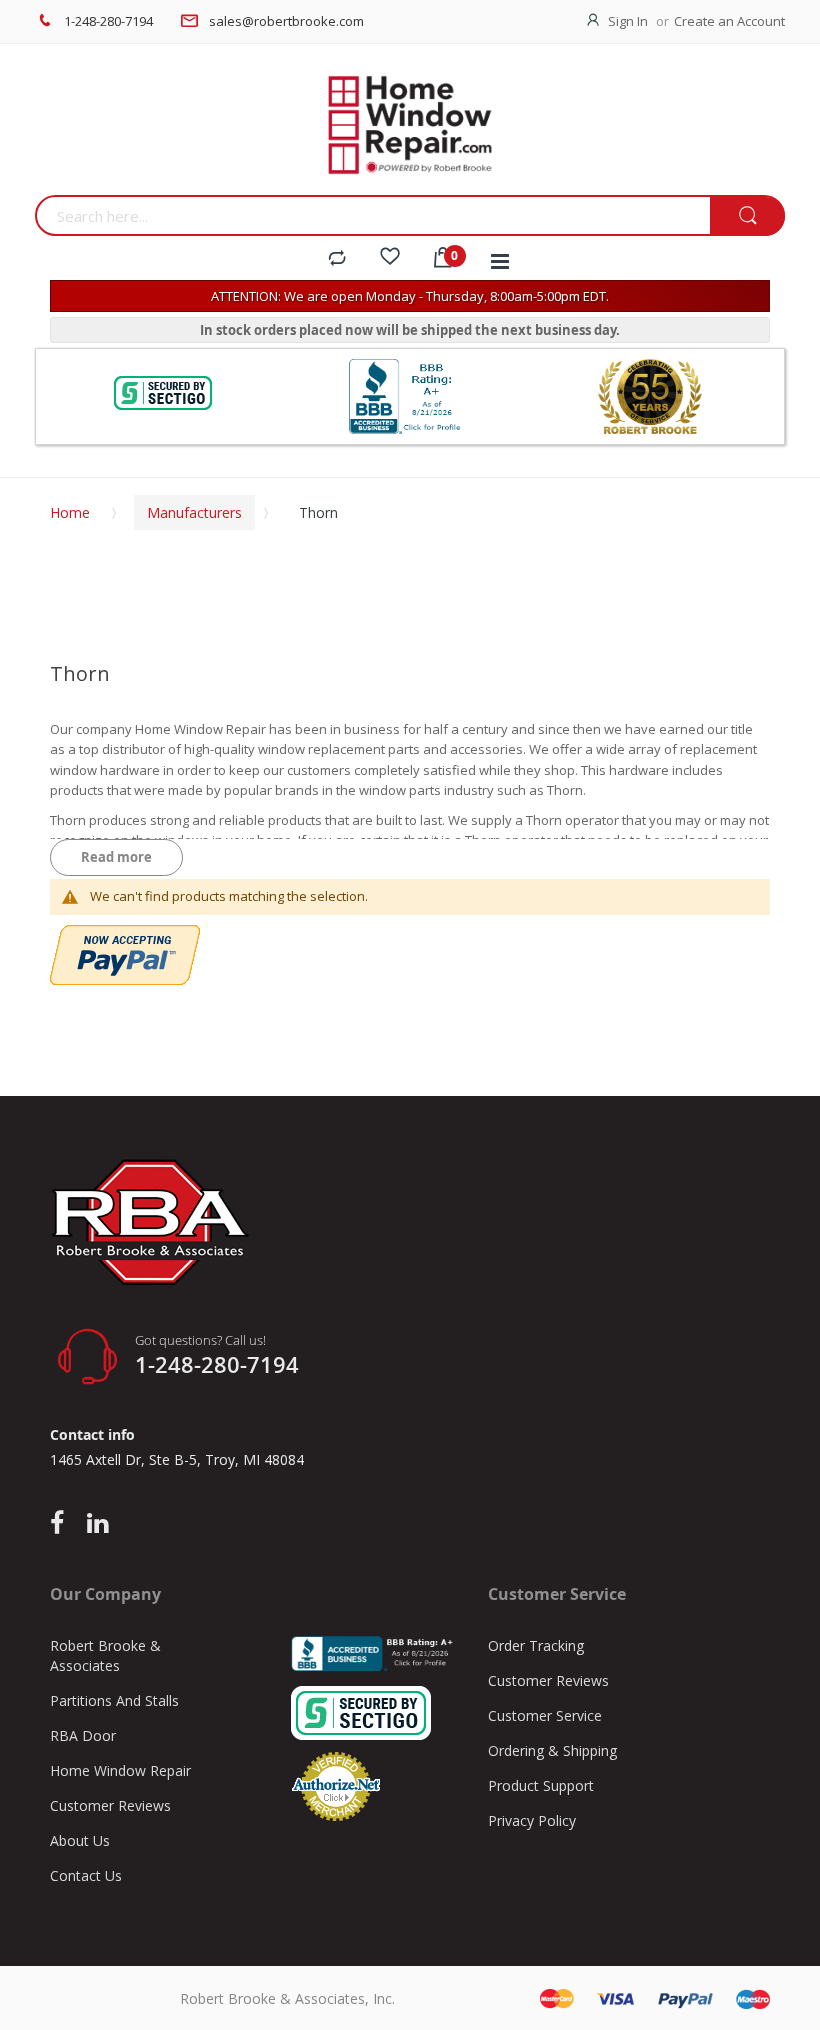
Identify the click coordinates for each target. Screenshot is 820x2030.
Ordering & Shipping (552, 1750)
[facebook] (62, 1524)
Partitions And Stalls (114, 1700)
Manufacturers (194, 512)
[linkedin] (97, 1524)
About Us (80, 1840)
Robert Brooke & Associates (105, 1655)
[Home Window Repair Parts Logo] (410, 125)
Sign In (628, 21)
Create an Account (729, 21)
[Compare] (337, 259)
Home (70, 512)
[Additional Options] (125, 935)
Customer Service (545, 1715)
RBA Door (83, 1735)
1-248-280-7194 (108, 21)
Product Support (541, 1785)
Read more (116, 857)
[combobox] (372, 215)
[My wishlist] (390, 259)
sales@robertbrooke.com (286, 21)
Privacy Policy (532, 1820)
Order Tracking (536, 1645)
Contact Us (86, 1875)
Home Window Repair (120, 1770)
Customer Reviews (110, 1805)
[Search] (747, 216)
